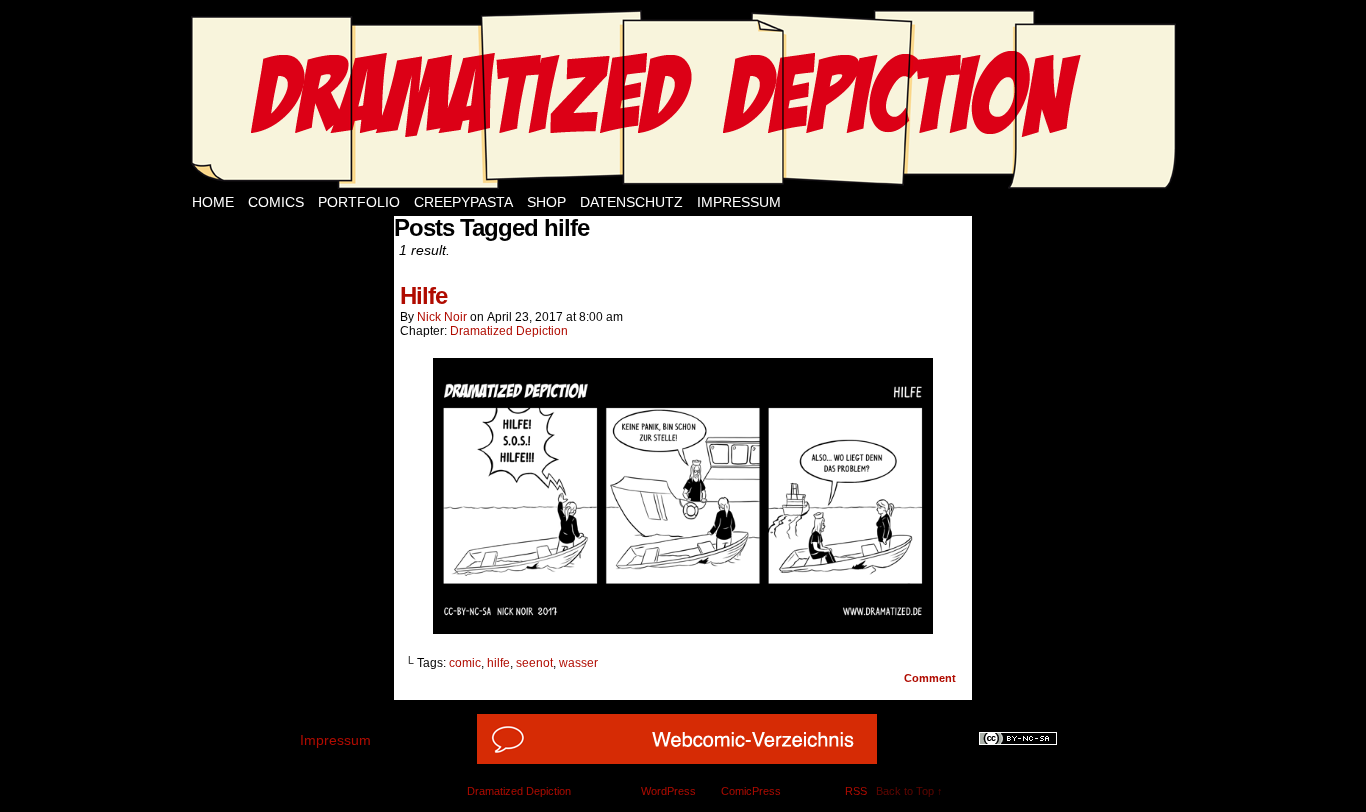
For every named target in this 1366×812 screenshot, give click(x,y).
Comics (276, 202)
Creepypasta (463, 202)
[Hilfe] (683, 629)
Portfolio (359, 202)
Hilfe (423, 295)
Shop (546, 202)
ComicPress (751, 791)
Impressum (739, 202)
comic (465, 663)
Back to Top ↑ (909, 791)
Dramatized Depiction (509, 331)
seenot (534, 663)
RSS (856, 791)
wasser (578, 663)
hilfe (498, 663)
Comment (931, 678)
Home (213, 202)
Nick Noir (442, 317)
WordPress (668, 791)
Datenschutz (631, 202)
